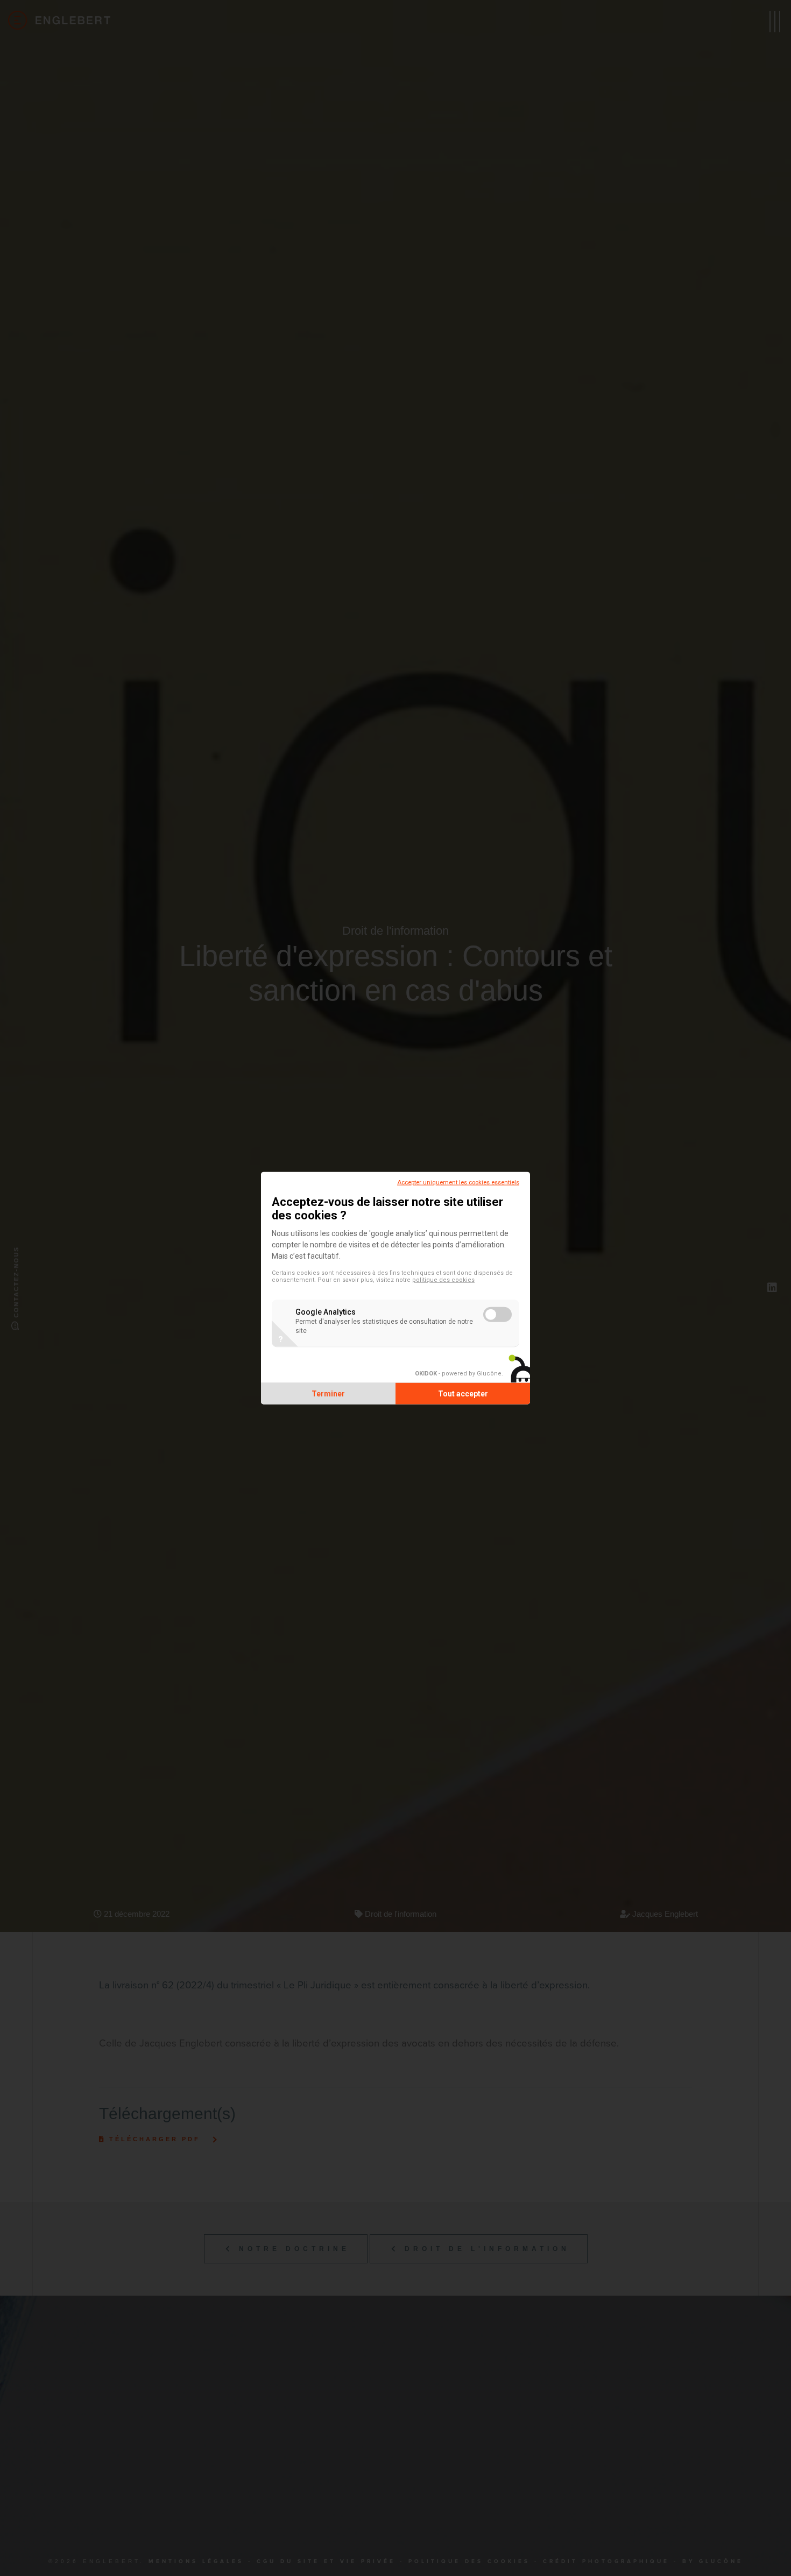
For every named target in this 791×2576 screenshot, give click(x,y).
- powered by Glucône (458, 1374)
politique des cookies (443, 1279)
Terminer (328, 1394)
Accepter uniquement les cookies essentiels (458, 1182)
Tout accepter (463, 1394)
